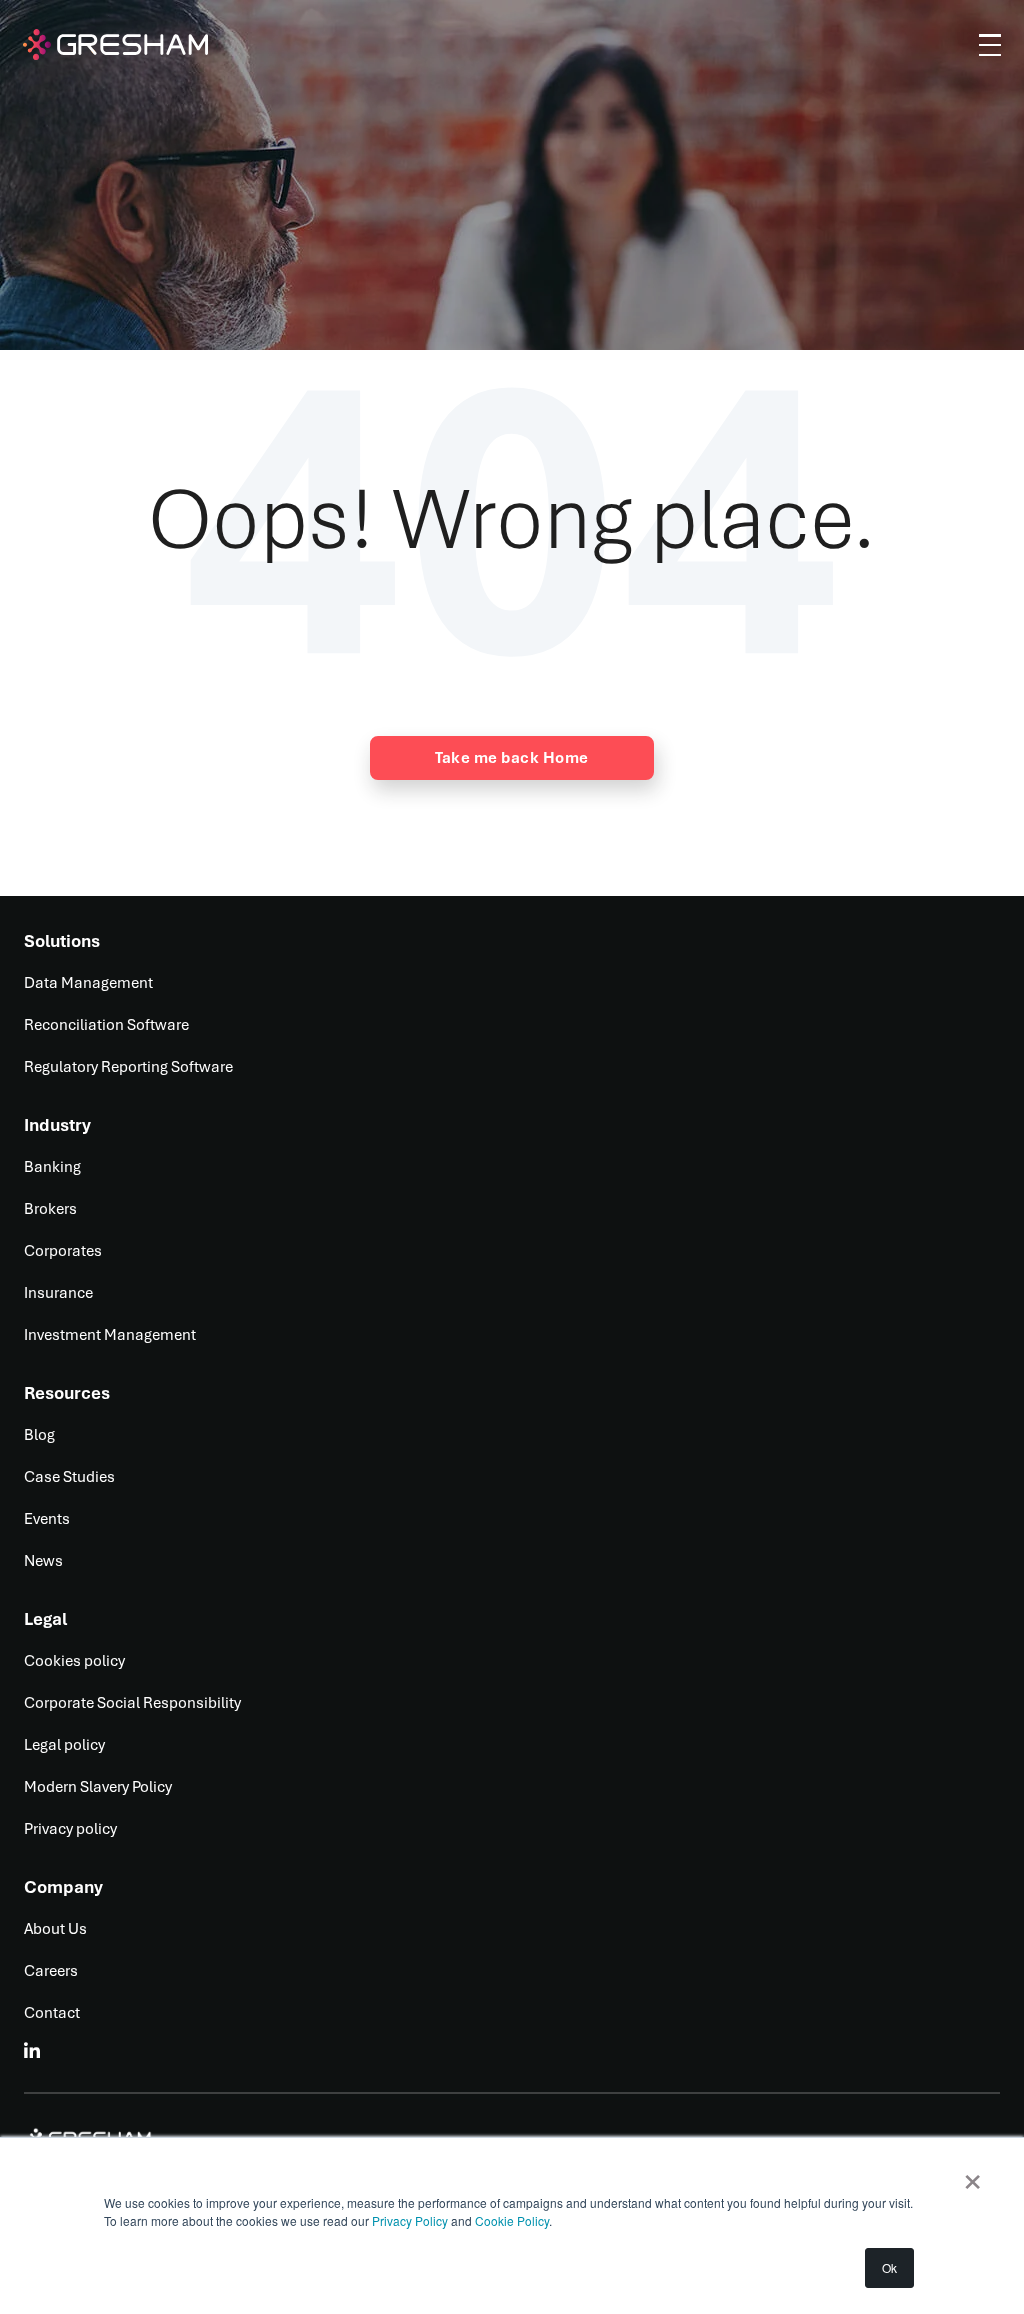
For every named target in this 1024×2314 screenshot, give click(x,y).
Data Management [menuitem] (88, 983)
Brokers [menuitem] (50, 1209)
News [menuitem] (43, 1561)
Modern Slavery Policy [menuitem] (98, 1787)
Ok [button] (889, 2267)
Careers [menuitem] (51, 1971)
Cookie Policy (512, 2220)
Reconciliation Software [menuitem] (106, 1025)
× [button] (972, 2175)
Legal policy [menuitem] (64, 1745)
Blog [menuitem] (39, 1435)
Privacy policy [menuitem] (70, 1829)
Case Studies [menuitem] (69, 1477)
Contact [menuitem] (52, 2013)
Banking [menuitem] (52, 1167)
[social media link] (33, 2051)
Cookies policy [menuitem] (74, 1661)
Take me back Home (512, 758)
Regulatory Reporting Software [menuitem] (128, 1067)
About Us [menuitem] (55, 1929)
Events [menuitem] (47, 1519)
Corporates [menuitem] (63, 1251)
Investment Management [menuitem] (110, 1335)
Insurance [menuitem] (58, 1293)
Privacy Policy (411, 2220)
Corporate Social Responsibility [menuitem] (132, 1703)
